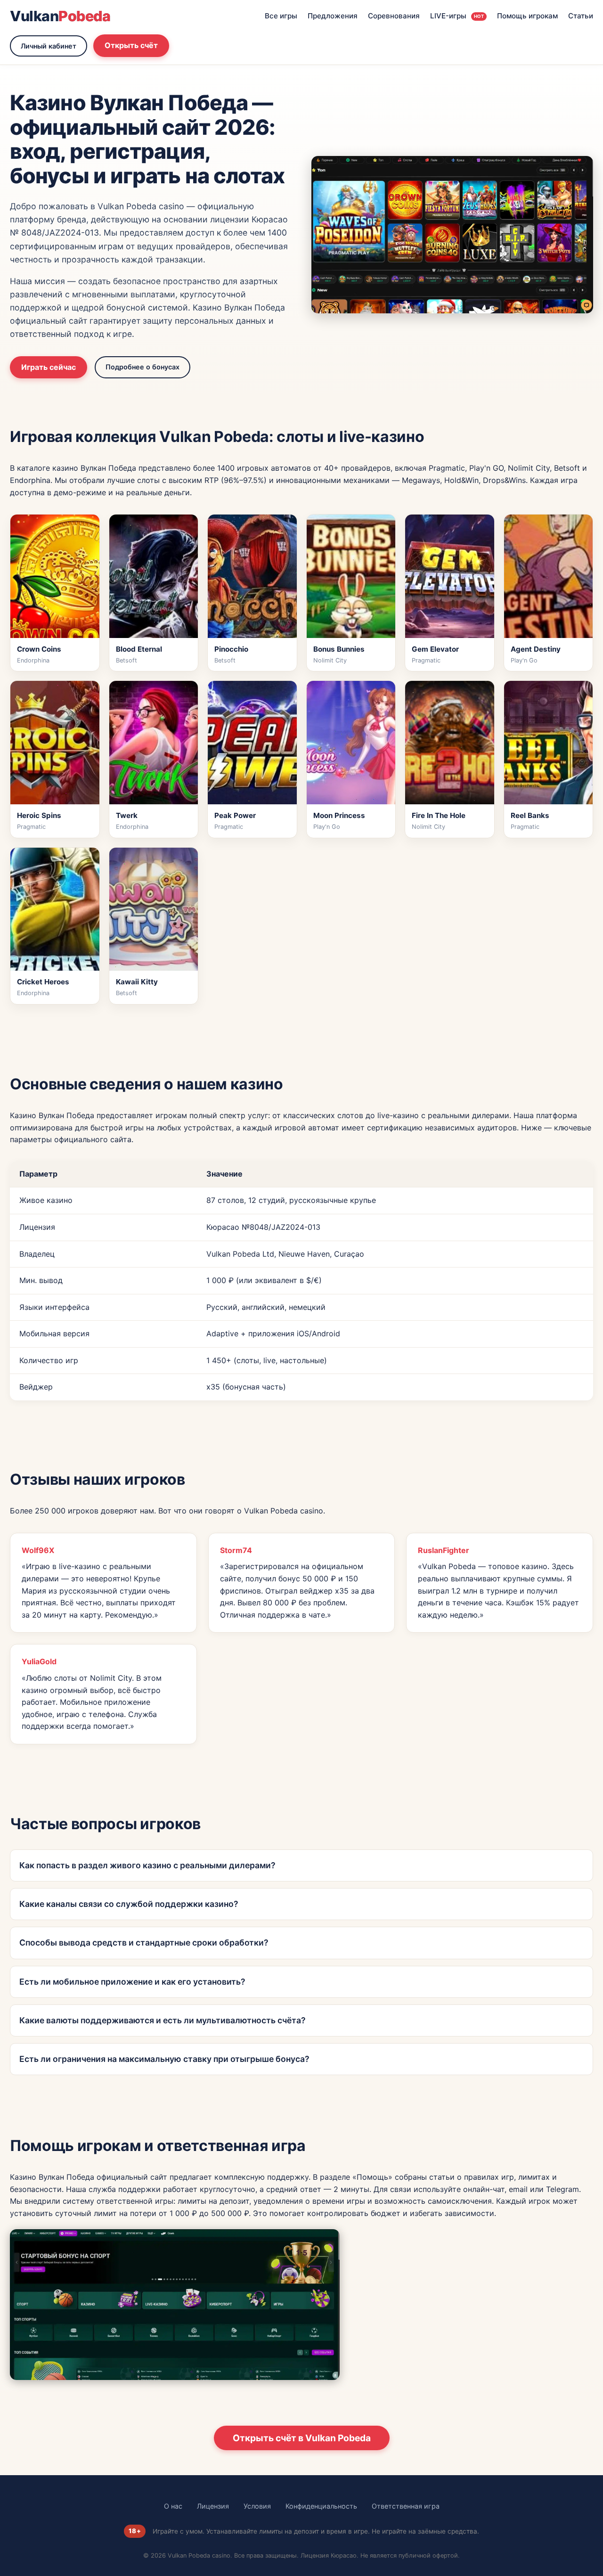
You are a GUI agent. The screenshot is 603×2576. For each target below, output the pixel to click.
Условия (257, 2506)
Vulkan (60, 16)
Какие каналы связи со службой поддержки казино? (129, 1904)
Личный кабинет (49, 46)
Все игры (281, 16)
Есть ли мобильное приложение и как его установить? (132, 1982)
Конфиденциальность (321, 2506)
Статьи (581, 16)
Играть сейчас (49, 367)
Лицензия (213, 2506)
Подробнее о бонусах (143, 367)
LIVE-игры (457, 16)
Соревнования (394, 16)
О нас (173, 2506)
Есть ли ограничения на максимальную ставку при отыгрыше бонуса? (164, 2059)
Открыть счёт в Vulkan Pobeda (302, 2438)
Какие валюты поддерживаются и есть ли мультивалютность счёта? (163, 2020)
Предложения (333, 16)
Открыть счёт (131, 45)
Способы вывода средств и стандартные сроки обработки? (144, 1942)
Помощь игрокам (527, 16)
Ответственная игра (406, 2506)
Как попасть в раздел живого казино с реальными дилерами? (147, 1865)
